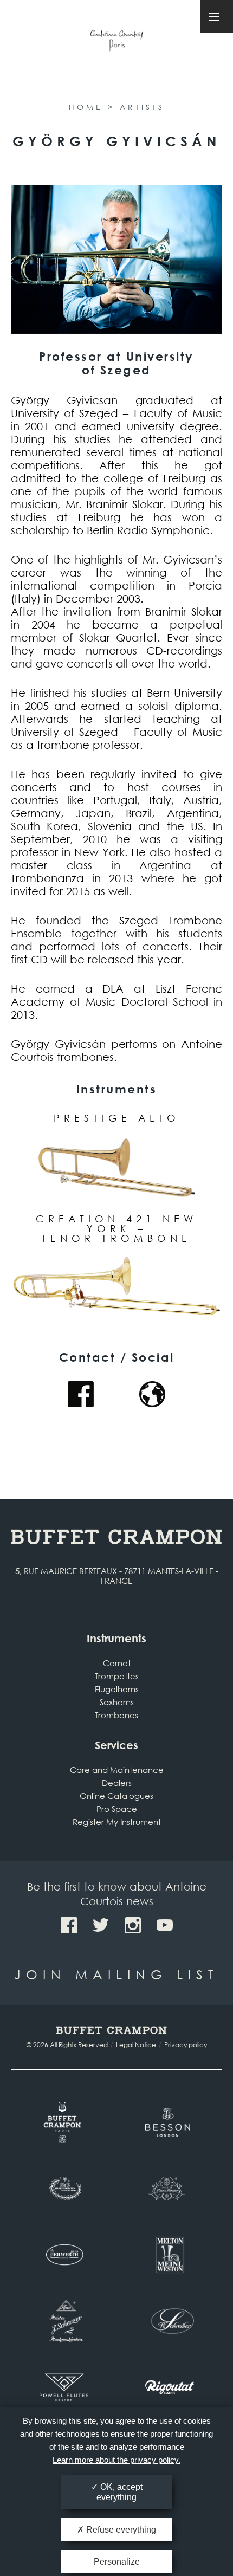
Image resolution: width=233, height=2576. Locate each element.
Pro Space (117, 1809)
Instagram (133, 1925)
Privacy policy (186, 2045)
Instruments (116, 1638)
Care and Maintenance (117, 1770)
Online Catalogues (116, 1796)
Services (116, 1745)
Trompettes (117, 1676)
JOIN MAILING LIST (116, 1974)
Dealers (117, 1783)
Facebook (81, 1394)
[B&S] (64, 2189)
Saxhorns (117, 1702)
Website (152, 1394)
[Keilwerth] (64, 2255)
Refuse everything (120, 2530)
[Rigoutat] (169, 2387)
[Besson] (169, 2122)
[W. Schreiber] (169, 2321)
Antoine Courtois (116, 43)
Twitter (101, 1925)
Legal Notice (136, 2045)
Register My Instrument (117, 1822)
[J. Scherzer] (64, 2321)
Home (86, 107)
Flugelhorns (117, 1689)
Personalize (117, 2562)
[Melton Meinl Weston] (169, 2255)
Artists (142, 107)
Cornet (117, 1663)
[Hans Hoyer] (169, 2189)
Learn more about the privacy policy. (116, 2460)
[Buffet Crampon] (64, 2122)
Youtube (165, 1925)
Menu (217, 17)
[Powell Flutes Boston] (64, 2387)
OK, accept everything (119, 2492)
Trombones (116, 1715)
